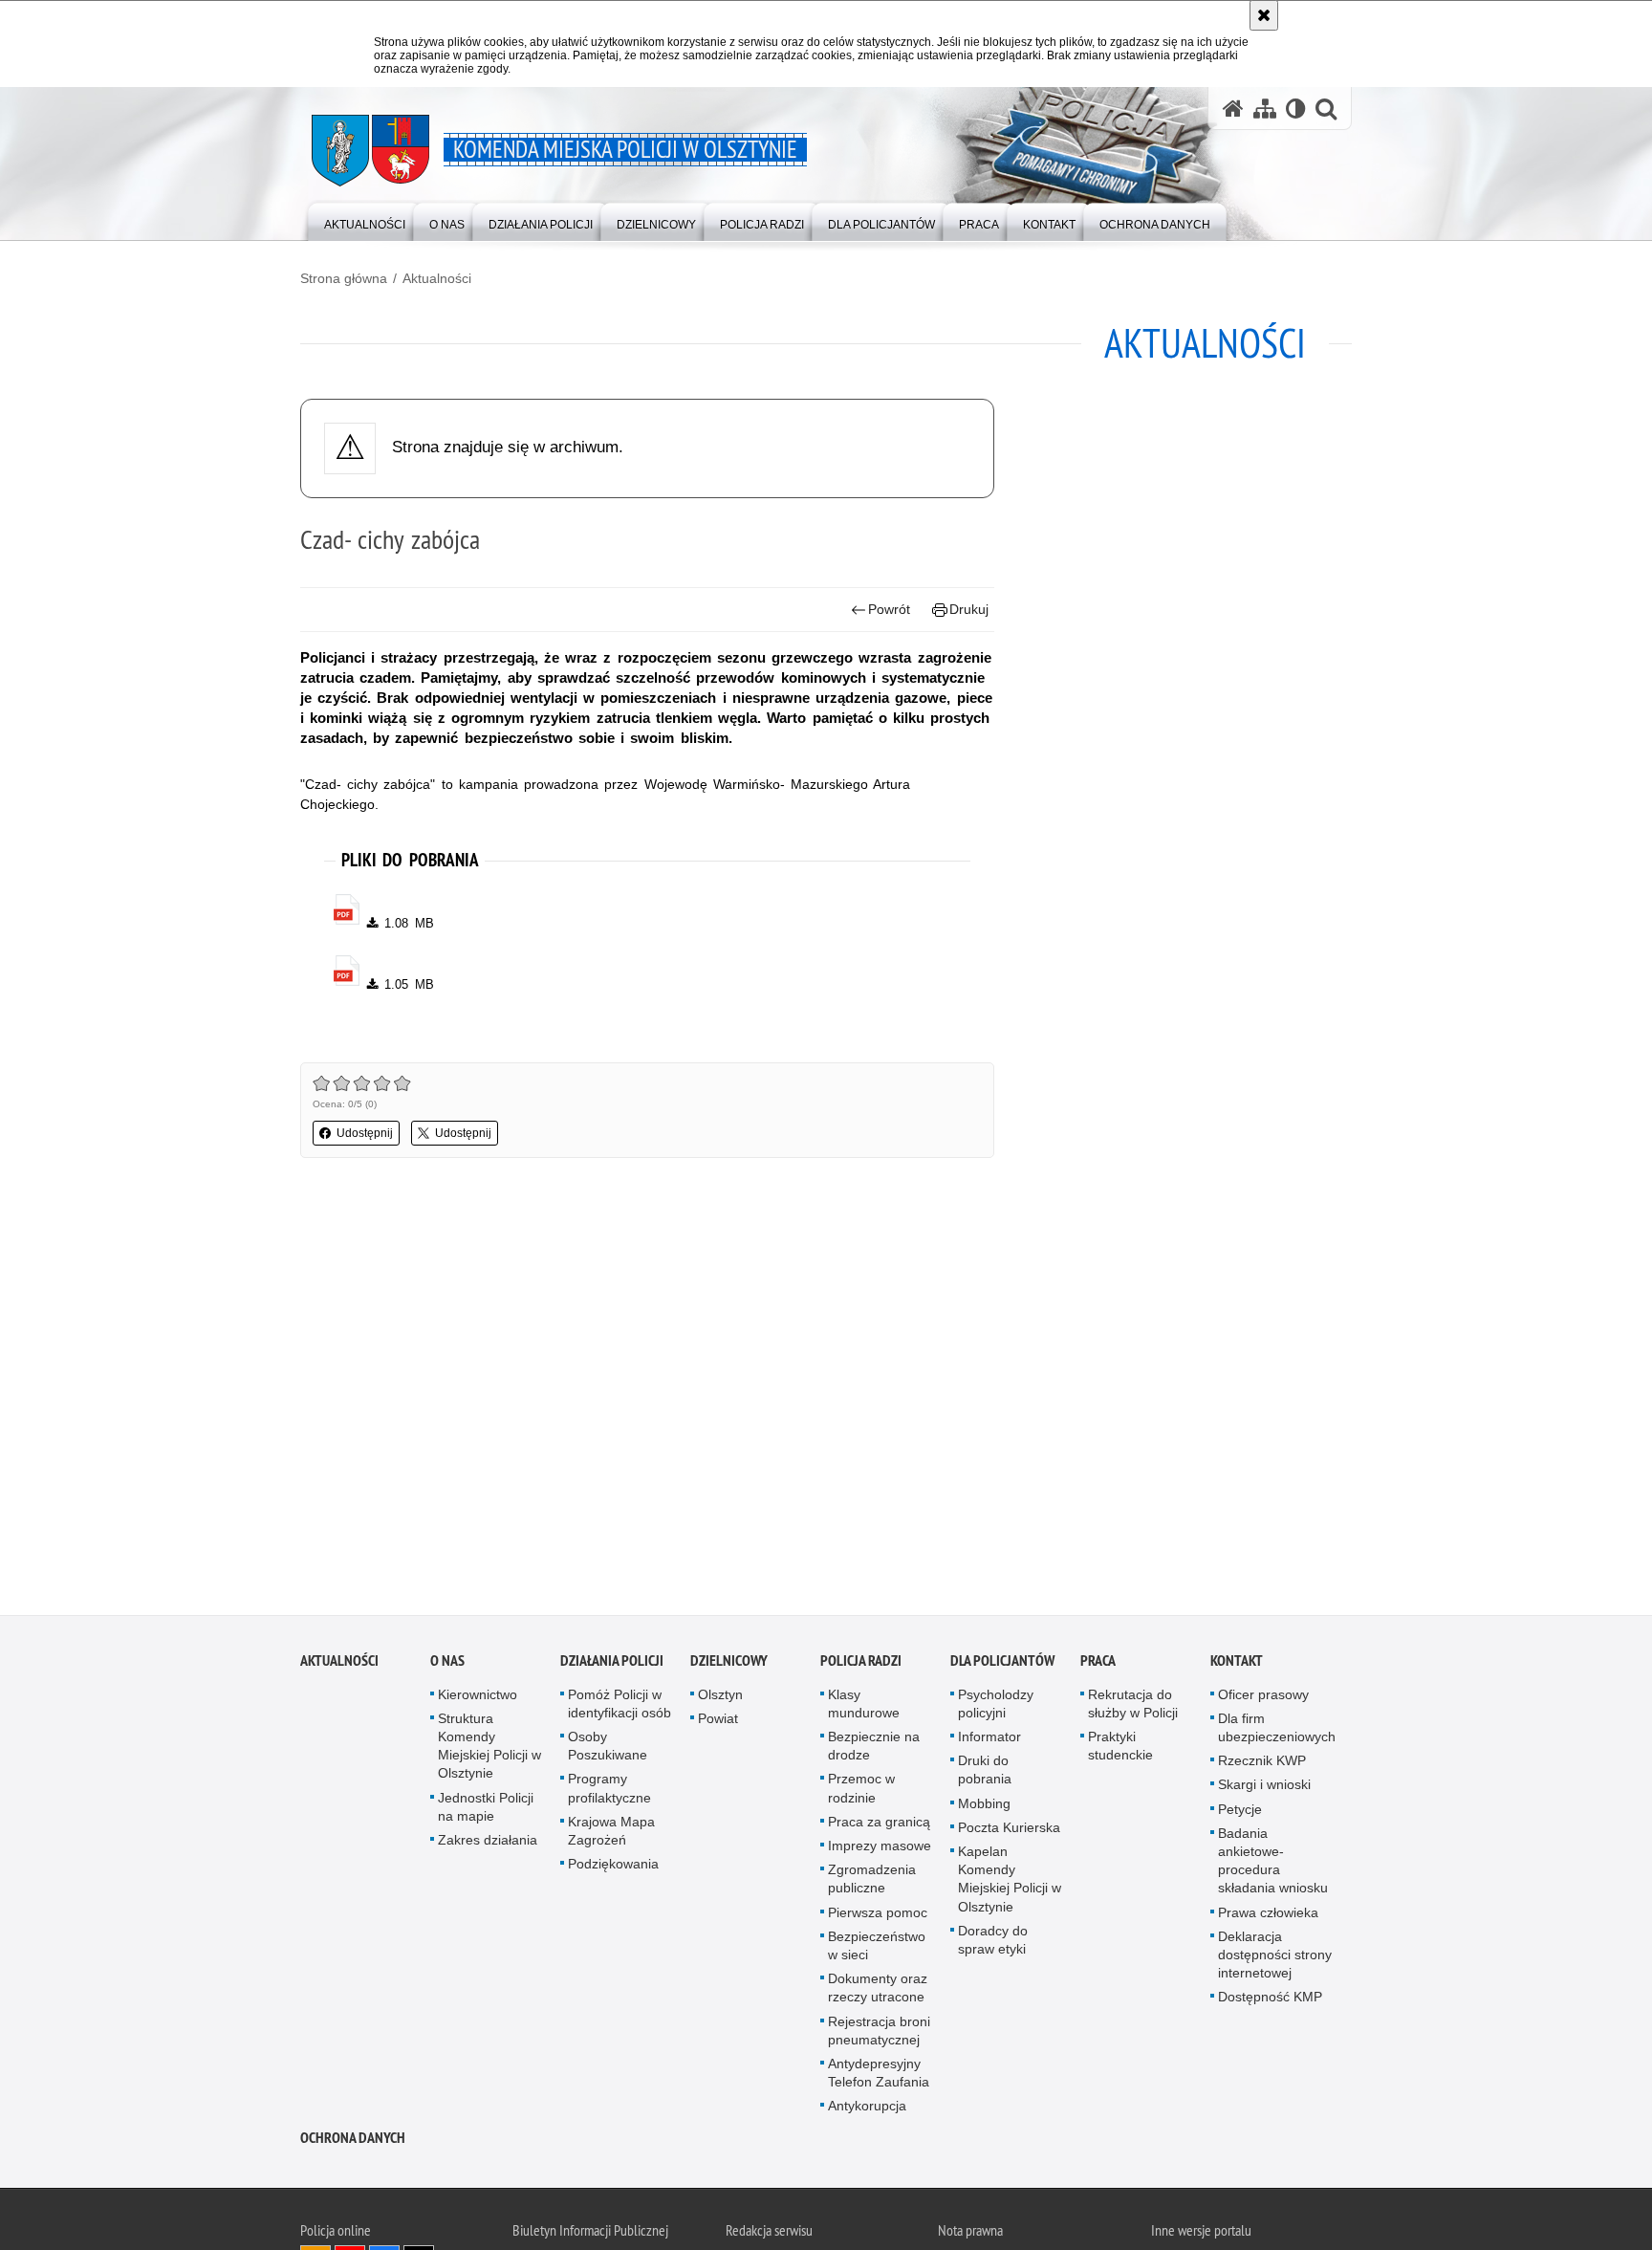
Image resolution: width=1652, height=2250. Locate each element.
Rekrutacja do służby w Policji (1133, 1709)
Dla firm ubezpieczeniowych (1277, 1733)
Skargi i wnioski (1264, 1791)
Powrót (889, 609)
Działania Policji (612, 1666)
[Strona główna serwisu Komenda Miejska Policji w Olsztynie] (1233, 109)
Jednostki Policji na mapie (486, 1813)
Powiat (718, 1724)
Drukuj (969, 609)
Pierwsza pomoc (878, 1918)
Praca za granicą (879, 1827)
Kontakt (1237, 1666)
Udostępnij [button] (365, 1133)
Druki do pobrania (985, 1775)
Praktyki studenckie (1120, 1751)
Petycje (1240, 1815)
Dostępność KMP (1270, 2003)
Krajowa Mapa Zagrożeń (611, 1836)
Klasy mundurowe (864, 1709)
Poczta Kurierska (1009, 1833)
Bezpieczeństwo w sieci (877, 1951)
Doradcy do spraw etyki (993, 1945)
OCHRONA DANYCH (353, 2143)
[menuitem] (365, 220)
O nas (447, 1666)
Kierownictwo (478, 1700)
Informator (989, 1742)
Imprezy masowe (880, 1851)
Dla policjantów (1002, 1666)
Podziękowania (613, 1869)
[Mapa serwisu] (1265, 109)
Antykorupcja (867, 2112)
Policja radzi (861, 1666)
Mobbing (984, 1809)
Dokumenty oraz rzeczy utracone (878, 1993)
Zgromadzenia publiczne (872, 1884)
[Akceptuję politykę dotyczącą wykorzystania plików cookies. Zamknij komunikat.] (1264, 15)
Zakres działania (488, 1846)
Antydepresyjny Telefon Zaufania (879, 2078)
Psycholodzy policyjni (996, 1709)
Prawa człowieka (1268, 1918)
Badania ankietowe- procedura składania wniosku (1273, 1867)
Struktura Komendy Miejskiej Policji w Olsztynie (489, 1752)
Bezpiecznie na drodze (874, 1751)
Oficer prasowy (1263, 1700)
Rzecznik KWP (1262, 1766)
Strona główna (344, 278)
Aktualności (437, 278)
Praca (1098, 1666)
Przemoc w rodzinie (861, 1794)
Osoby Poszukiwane (608, 1751)
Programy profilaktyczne (609, 1794)
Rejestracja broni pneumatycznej (879, 2036)
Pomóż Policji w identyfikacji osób (619, 1709)
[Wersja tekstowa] (1296, 109)
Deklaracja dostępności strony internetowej (1275, 1960)
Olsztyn (720, 1700)
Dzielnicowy (729, 1666)
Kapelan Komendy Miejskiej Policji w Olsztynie (1010, 1885)
